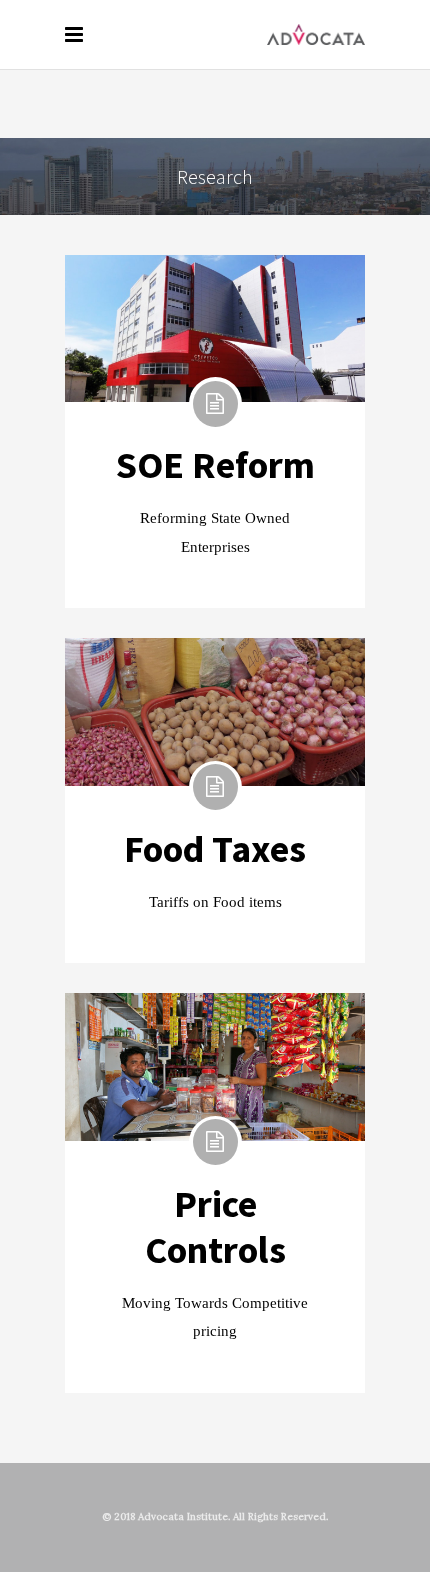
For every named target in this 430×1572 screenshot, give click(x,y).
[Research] (215, 328)
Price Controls (215, 1226)
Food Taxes (215, 848)
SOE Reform (215, 464)
